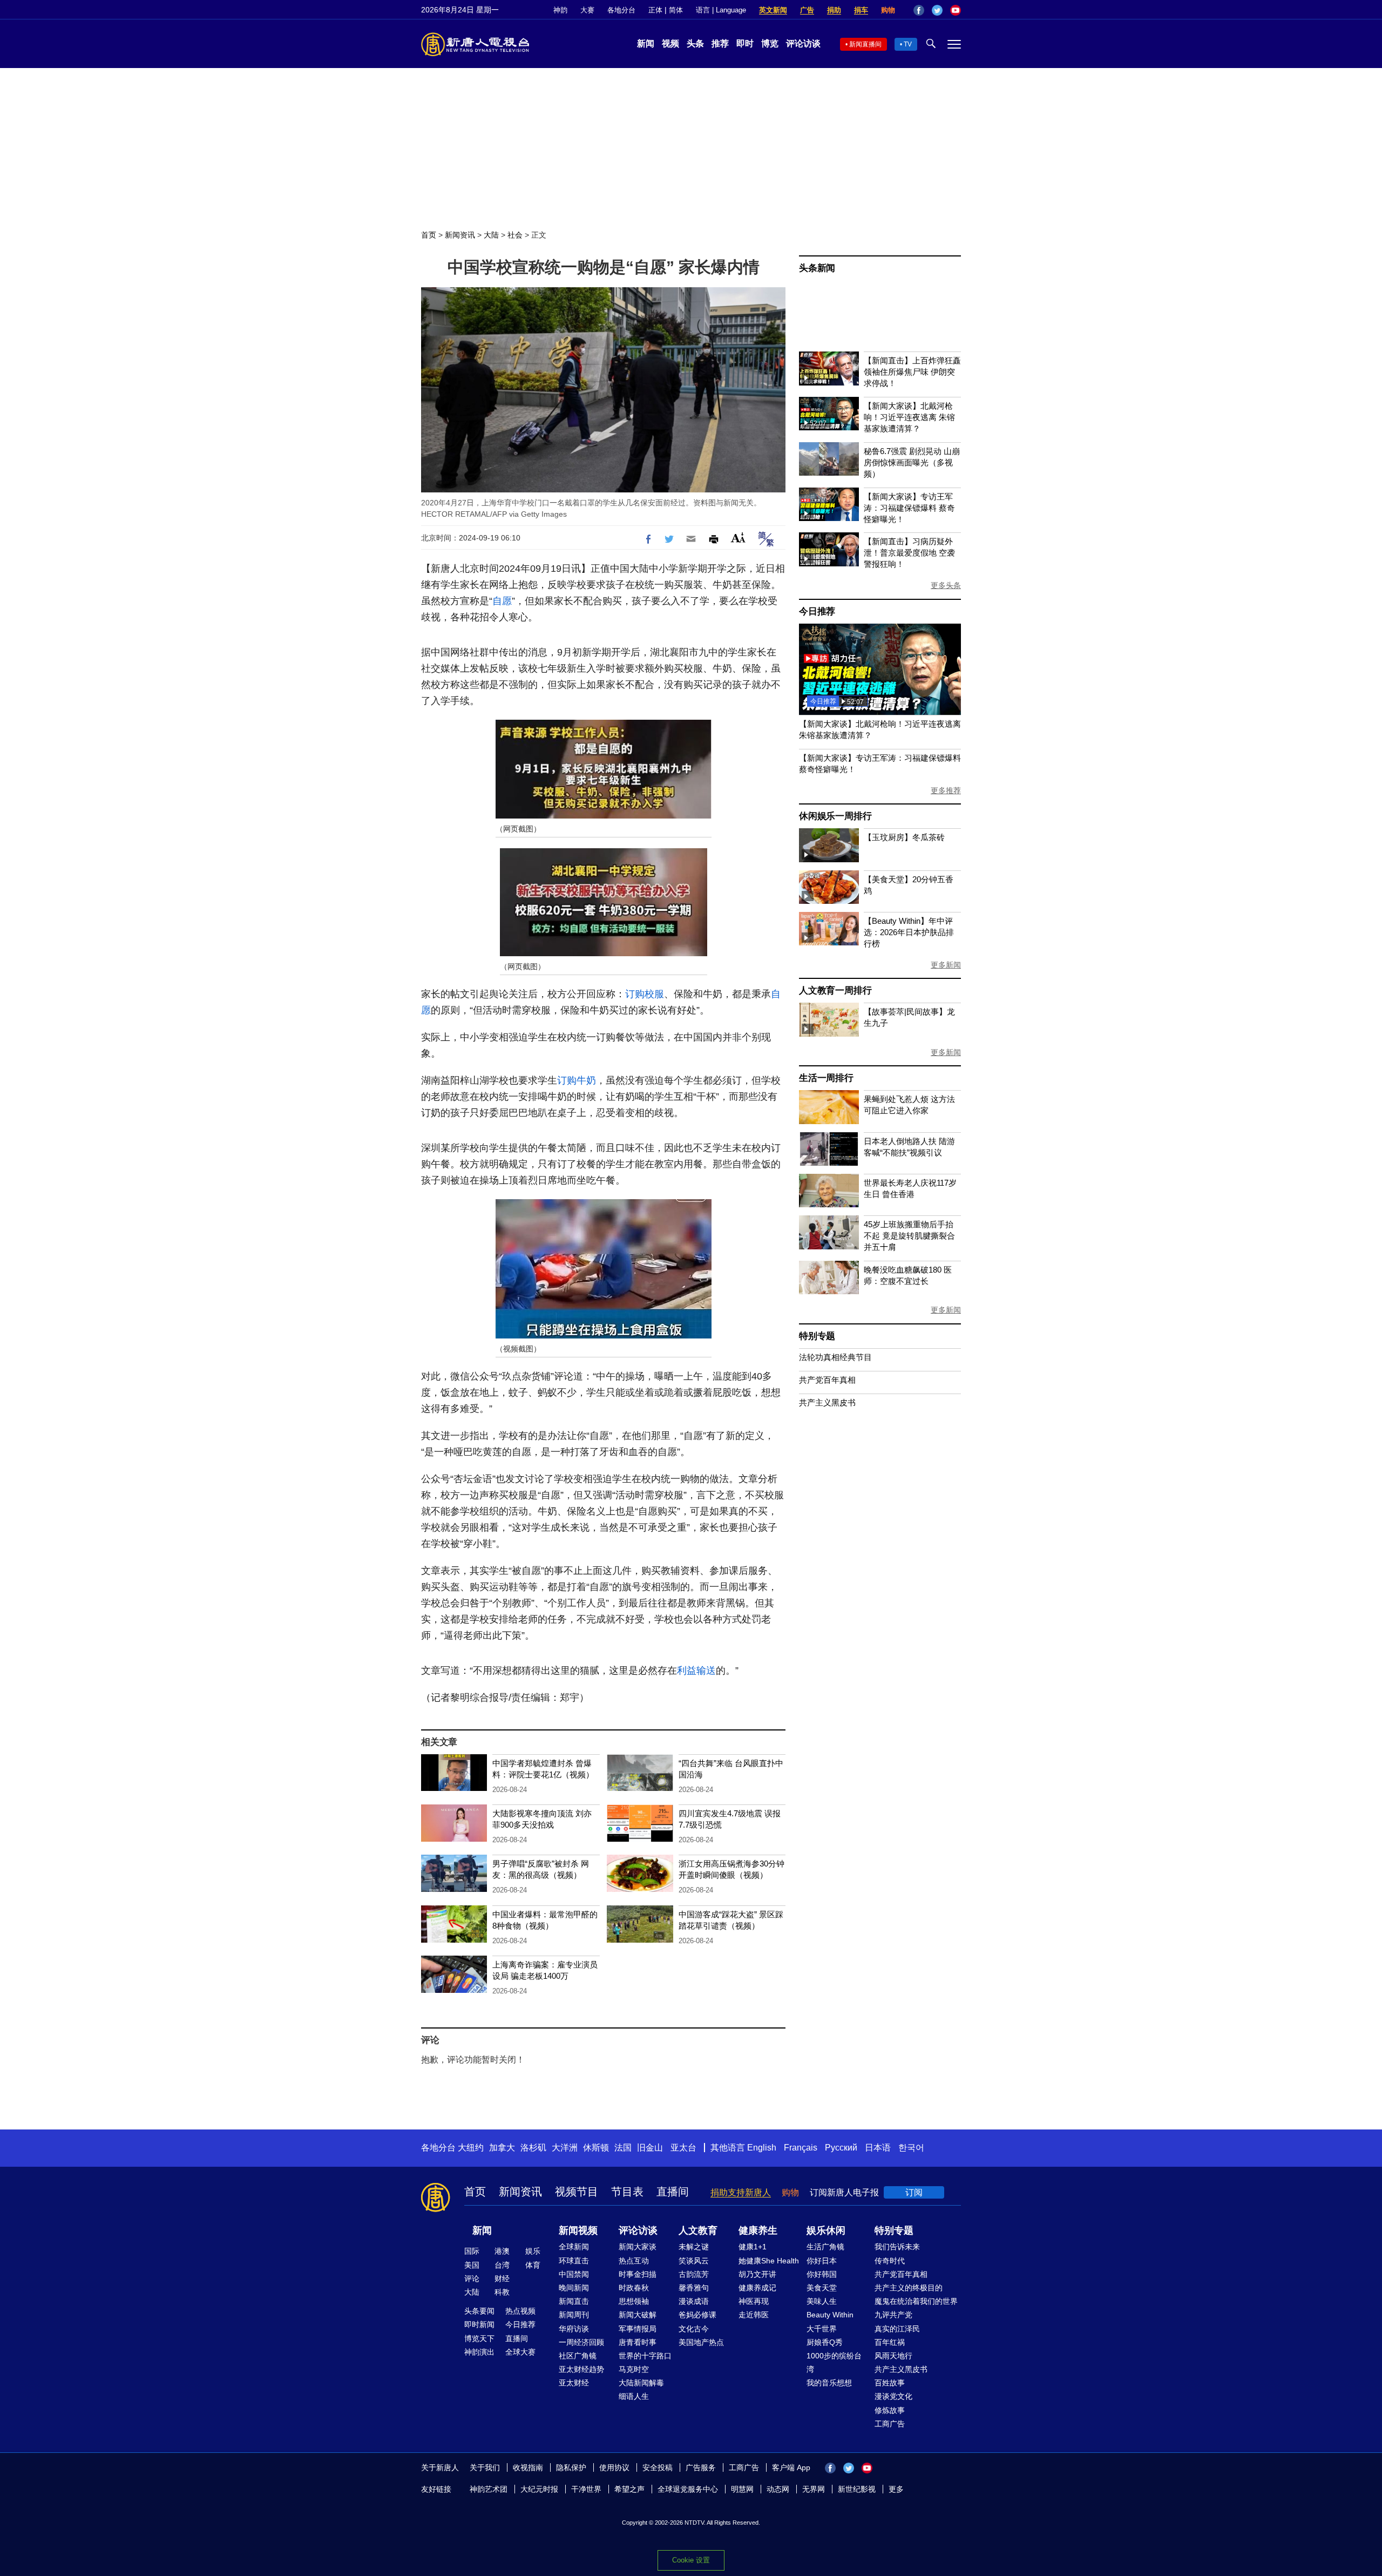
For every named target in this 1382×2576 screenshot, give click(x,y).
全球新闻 (574, 2247)
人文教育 (698, 2230)
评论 (472, 2278)
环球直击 (574, 2261)
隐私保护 (571, 2467)
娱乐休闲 (826, 2230)
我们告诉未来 (897, 2247)
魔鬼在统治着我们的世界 (916, 2301)
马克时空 (634, 2369)
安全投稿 (658, 2467)
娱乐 (533, 2251)
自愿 (502, 601)
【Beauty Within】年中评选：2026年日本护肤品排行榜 (909, 932)
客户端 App (791, 2467)
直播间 (673, 2192)
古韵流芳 (694, 2274)
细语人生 (634, 2396)
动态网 (778, 2489)
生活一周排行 (826, 1078)
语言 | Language (721, 10)
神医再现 (754, 2301)
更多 (896, 2489)
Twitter (937, 10)
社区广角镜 (578, 2356)
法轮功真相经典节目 (835, 1357)
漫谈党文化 (893, 2396)
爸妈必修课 (697, 2315)
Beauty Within (830, 2315)
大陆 (491, 235)
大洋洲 (565, 2148)
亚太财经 (574, 2383)
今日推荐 (817, 611)
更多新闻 (946, 965)
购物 (888, 10)
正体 (655, 10)
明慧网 (742, 2489)
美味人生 (822, 2301)
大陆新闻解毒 (641, 2383)
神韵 (560, 10)
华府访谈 (574, 2329)
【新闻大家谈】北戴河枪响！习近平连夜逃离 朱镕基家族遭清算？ (909, 417)
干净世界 (586, 2489)
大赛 (587, 10)
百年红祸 (890, 2342)
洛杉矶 (533, 2148)
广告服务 (701, 2467)
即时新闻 (479, 2324)
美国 (472, 2265)
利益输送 (696, 1671)
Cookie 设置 (691, 2560)
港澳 (502, 2251)
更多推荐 (946, 790)
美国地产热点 (701, 2342)
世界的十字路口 (645, 2356)
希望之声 (629, 2489)
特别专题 (817, 1336)
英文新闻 (773, 10)
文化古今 (694, 2329)
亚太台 (683, 2148)
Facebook (919, 10)
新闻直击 (574, 2301)
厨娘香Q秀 (825, 2342)
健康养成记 (757, 2288)
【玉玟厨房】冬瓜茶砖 (904, 837)
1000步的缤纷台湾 (834, 2362)
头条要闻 (479, 2311)
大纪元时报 (539, 2489)
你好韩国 (822, 2274)
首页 (429, 235)
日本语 (878, 2148)
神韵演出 (479, 2352)
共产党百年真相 (827, 1380)
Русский (841, 2148)
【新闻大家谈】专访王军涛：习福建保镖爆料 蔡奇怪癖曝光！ (909, 508)
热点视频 (520, 2311)
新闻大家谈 (638, 2247)
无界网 (814, 2489)
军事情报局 (638, 2329)
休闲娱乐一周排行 (835, 816)
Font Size (738, 537)
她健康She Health (769, 2261)
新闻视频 (578, 2230)
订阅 (914, 2192)
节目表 (627, 2192)
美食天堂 (822, 2288)
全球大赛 (520, 2352)
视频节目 (577, 2192)
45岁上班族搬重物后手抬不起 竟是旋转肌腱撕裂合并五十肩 (909, 1236)
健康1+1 (753, 2247)
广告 (807, 10)
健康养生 (758, 2230)
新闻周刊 (574, 2315)
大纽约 (471, 2148)
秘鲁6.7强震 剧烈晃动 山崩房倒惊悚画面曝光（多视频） (912, 462)
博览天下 (479, 2338)
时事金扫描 (638, 2274)
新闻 (646, 43)
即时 (745, 43)
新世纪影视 (857, 2489)
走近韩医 (754, 2315)
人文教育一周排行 (835, 990)
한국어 (911, 2148)
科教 (502, 2292)
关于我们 (485, 2467)
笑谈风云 (694, 2261)
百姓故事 (890, 2383)
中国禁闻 (574, 2274)
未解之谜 (694, 2247)
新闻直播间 (865, 44)
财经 (502, 2278)
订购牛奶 (577, 1080)
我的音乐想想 (829, 2383)
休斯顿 (596, 2148)
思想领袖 (634, 2301)
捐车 (861, 10)
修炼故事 (890, 2410)
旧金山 (650, 2148)
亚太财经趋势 (581, 2369)
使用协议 (614, 2467)
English (762, 2148)
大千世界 (822, 2329)
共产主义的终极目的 (909, 2288)
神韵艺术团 (489, 2489)
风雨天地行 (893, 2356)
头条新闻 (817, 268)
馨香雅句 (694, 2288)
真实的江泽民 (897, 2329)
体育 (533, 2265)
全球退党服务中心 (688, 2489)
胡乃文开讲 (757, 2274)
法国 (623, 2148)
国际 (472, 2251)
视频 (670, 43)
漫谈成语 (694, 2301)
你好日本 (822, 2261)
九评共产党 (893, 2315)
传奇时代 (890, 2261)
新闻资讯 (460, 235)
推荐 (720, 43)
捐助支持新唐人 (741, 2192)
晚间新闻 (574, 2288)
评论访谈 (803, 43)
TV (908, 44)
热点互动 (634, 2261)
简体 (676, 10)
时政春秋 (634, 2288)
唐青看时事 (638, 2342)
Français (801, 2148)
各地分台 (621, 10)
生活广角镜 (825, 2247)
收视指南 (528, 2467)
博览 (770, 43)
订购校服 (645, 994)
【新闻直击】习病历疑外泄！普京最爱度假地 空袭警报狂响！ (909, 553)
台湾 (502, 2265)
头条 (695, 43)
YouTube (956, 10)
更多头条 (946, 585)
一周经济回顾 (581, 2342)
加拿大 (502, 2148)
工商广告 (890, 2424)
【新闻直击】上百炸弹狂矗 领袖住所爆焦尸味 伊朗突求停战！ (912, 372)
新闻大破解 (638, 2315)
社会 (515, 235)
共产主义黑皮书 (827, 1402)
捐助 (834, 10)
